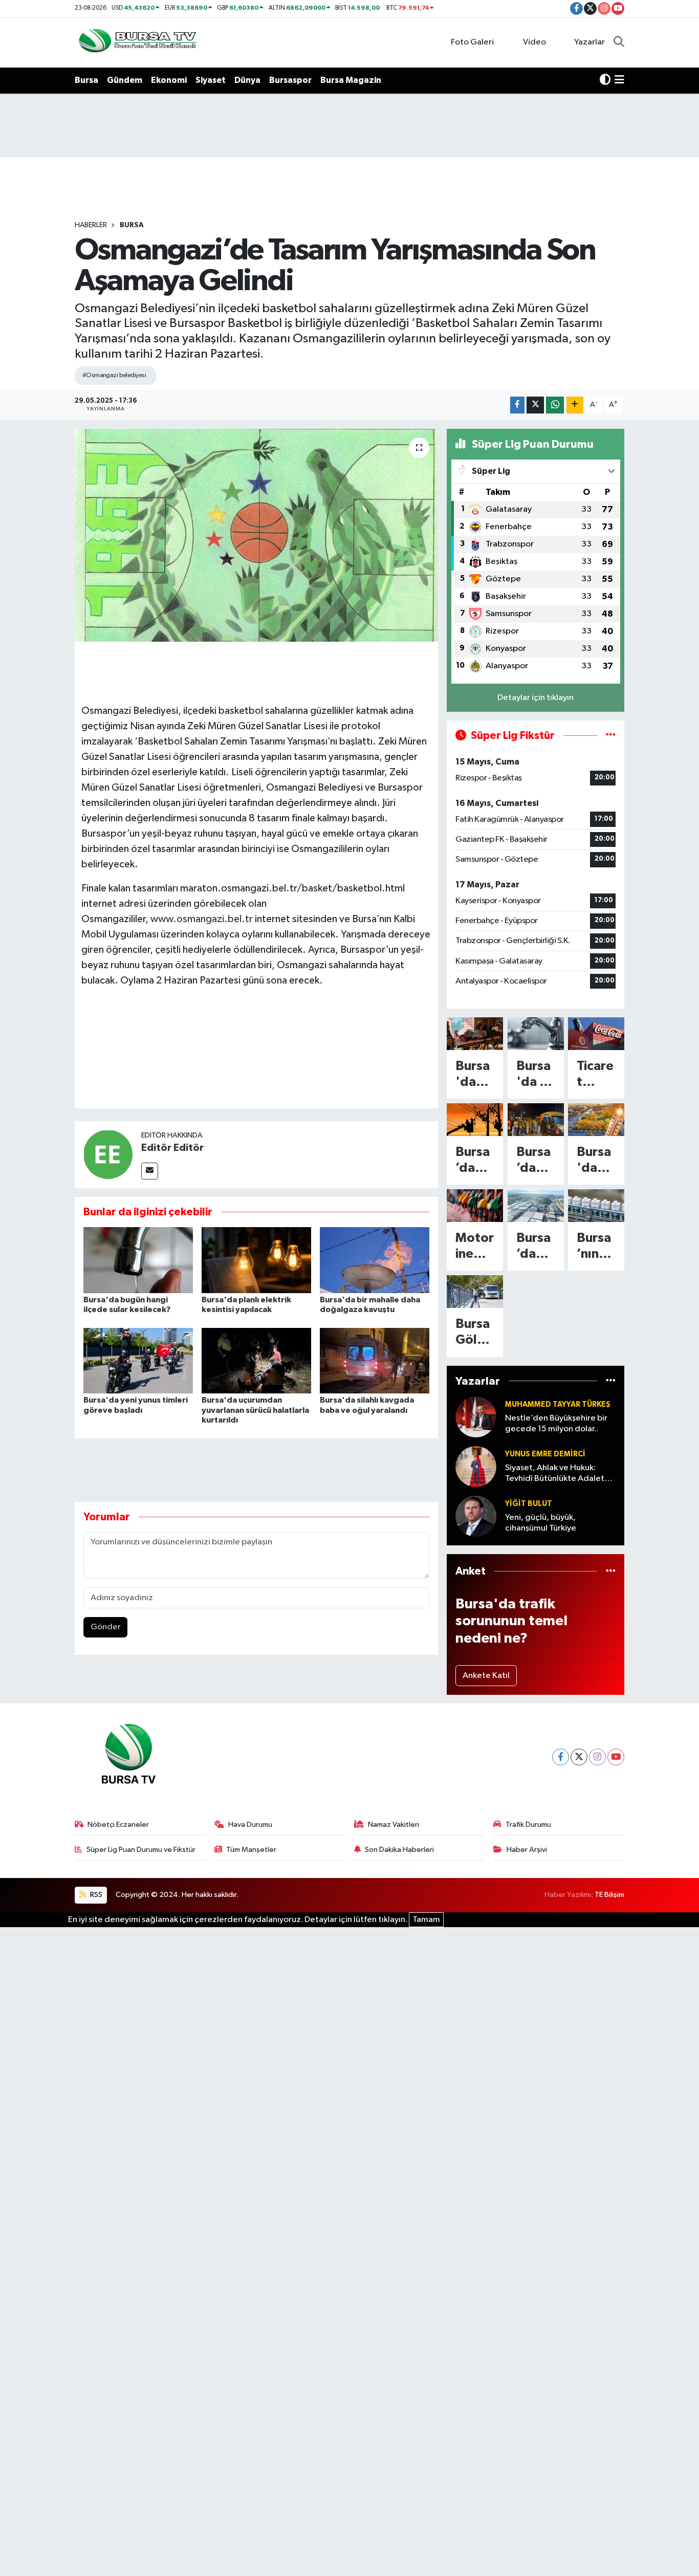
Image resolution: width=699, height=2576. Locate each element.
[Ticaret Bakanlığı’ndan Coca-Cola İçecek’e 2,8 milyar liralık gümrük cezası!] (596, 1034)
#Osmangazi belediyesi (114, 375)
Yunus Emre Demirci (545, 1454)
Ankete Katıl (486, 1676)
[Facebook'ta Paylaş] (517, 405)
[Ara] (619, 42)
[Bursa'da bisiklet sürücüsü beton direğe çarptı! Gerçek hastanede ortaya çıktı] (475, 1034)
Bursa (86, 80)
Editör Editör (172, 1148)
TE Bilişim (609, 1895)
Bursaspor (290, 80)
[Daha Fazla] (575, 405)
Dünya (247, 80)
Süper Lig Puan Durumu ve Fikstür (141, 1850)
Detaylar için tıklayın (536, 698)
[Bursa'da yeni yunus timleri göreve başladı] (138, 1360)
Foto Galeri (472, 42)
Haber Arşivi (527, 1850)
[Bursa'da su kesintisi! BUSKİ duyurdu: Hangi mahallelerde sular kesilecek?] (536, 1034)
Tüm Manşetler (251, 1850)
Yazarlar (589, 42)
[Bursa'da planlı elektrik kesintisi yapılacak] (256, 1260)
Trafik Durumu (528, 1825)
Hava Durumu (250, 1825)
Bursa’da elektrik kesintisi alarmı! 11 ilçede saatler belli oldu (474, 1161)
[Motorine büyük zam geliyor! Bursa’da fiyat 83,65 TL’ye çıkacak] (475, 1206)
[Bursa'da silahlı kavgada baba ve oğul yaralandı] (375, 1360)
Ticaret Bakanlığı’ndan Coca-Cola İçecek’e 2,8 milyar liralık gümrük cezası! (596, 1075)
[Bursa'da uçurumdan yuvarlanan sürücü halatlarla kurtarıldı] (256, 1360)
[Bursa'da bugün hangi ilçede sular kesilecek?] (138, 1260)
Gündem (125, 80)
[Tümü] (611, 1381)
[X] (579, 1757)
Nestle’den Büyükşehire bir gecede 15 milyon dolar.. (556, 1424)
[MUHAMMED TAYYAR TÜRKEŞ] (476, 1417)
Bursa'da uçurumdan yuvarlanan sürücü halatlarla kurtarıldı (255, 1410)
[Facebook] (561, 1757)
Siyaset (211, 80)
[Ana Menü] (619, 80)
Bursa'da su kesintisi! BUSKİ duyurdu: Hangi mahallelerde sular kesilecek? (535, 1075)
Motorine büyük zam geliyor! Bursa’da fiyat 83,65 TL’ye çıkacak (475, 1247)
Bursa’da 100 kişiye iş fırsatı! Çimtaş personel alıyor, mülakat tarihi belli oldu (535, 1247)
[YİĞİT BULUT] (476, 1516)
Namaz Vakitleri (394, 1825)
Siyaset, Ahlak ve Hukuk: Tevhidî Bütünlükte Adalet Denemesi (555, 1474)
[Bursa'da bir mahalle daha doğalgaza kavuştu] (375, 1260)
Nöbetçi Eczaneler (118, 1825)
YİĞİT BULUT (529, 1504)
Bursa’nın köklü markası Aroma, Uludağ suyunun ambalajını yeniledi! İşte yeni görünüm (596, 1247)
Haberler (91, 225)
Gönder (106, 1627)
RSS (95, 1895)
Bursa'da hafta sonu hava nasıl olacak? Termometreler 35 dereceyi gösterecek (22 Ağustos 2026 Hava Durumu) (596, 1161)
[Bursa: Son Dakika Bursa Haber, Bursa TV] (137, 42)
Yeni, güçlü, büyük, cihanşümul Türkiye (541, 1523)
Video (534, 42)
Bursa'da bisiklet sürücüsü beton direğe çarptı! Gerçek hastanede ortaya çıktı (474, 1075)
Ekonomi (169, 80)
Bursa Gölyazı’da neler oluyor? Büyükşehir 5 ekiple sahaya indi (474, 1333)
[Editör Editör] (108, 1154)
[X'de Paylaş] (535, 405)
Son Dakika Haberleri (399, 1850)
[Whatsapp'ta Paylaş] (555, 405)
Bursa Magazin (351, 80)
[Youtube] (616, 1757)
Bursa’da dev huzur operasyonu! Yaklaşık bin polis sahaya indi (535, 1161)
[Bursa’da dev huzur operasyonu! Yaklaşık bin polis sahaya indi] (536, 1120)
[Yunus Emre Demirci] (476, 1466)
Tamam (426, 1920)
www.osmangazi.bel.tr (202, 919)
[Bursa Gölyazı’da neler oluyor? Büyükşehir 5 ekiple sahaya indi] (475, 1292)
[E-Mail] (150, 1171)
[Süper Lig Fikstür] (611, 736)
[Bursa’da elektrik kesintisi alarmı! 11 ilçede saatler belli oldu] (475, 1120)
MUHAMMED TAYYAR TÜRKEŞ (558, 1404)
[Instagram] (597, 1757)
